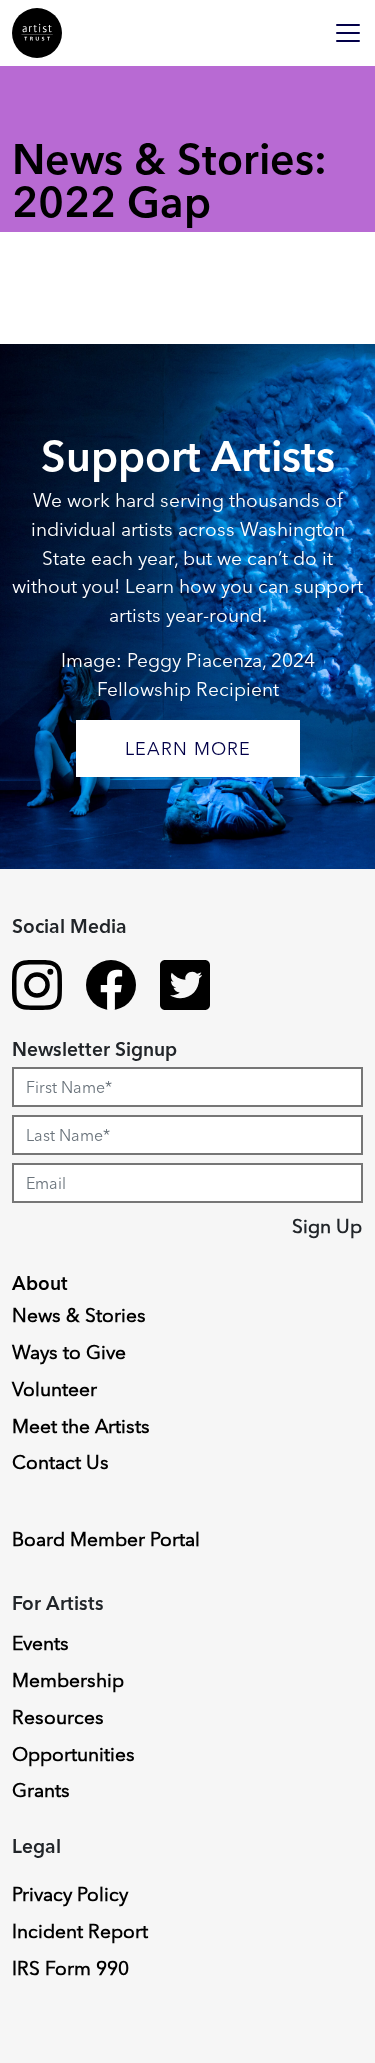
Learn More (188, 748)
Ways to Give (69, 1352)
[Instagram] (37, 988)
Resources (58, 1717)
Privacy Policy (70, 1894)
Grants (41, 1790)
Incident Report (80, 1931)
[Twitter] (185, 988)
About (40, 1283)
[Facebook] (111, 988)
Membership (68, 1680)
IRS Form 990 (70, 1968)
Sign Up (327, 1226)
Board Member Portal (106, 1539)
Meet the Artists (81, 1426)
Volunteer (54, 1389)
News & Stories (79, 1315)
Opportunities (73, 1754)
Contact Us (60, 1462)
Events (40, 1643)
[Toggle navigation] (348, 33)
